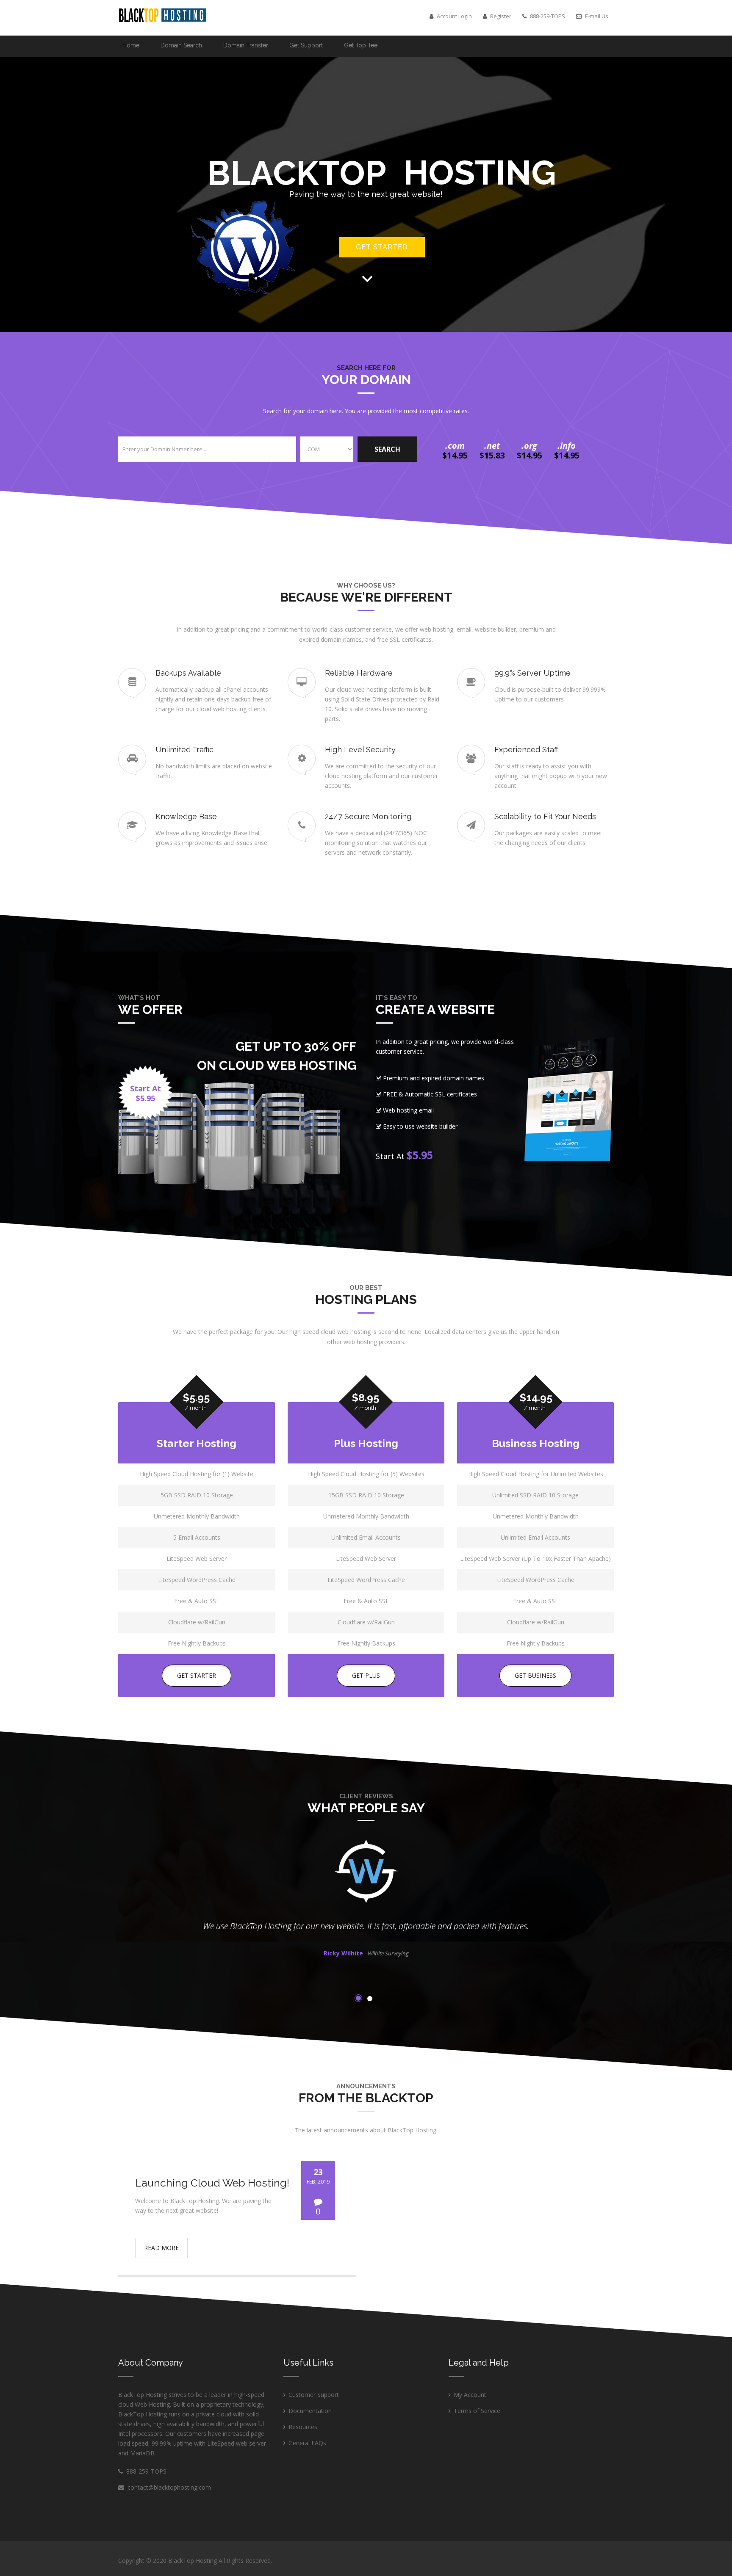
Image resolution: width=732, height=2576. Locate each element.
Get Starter (197, 1675)
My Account (470, 2395)
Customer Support (314, 2395)
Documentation (310, 2411)
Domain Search (181, 45)
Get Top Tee (361, 45)
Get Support (306, 45)
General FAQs (307, 2443)
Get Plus (366, 1675)
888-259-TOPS (145, 2471)
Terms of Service (477, 2411)
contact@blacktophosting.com (169, 2487)
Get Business (535, 1675)
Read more (161, 2248)
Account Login (454, 16)
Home (131, 45)
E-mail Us (596, 16)
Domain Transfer (246, 45)
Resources (303, 2427)
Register (500, 16)
